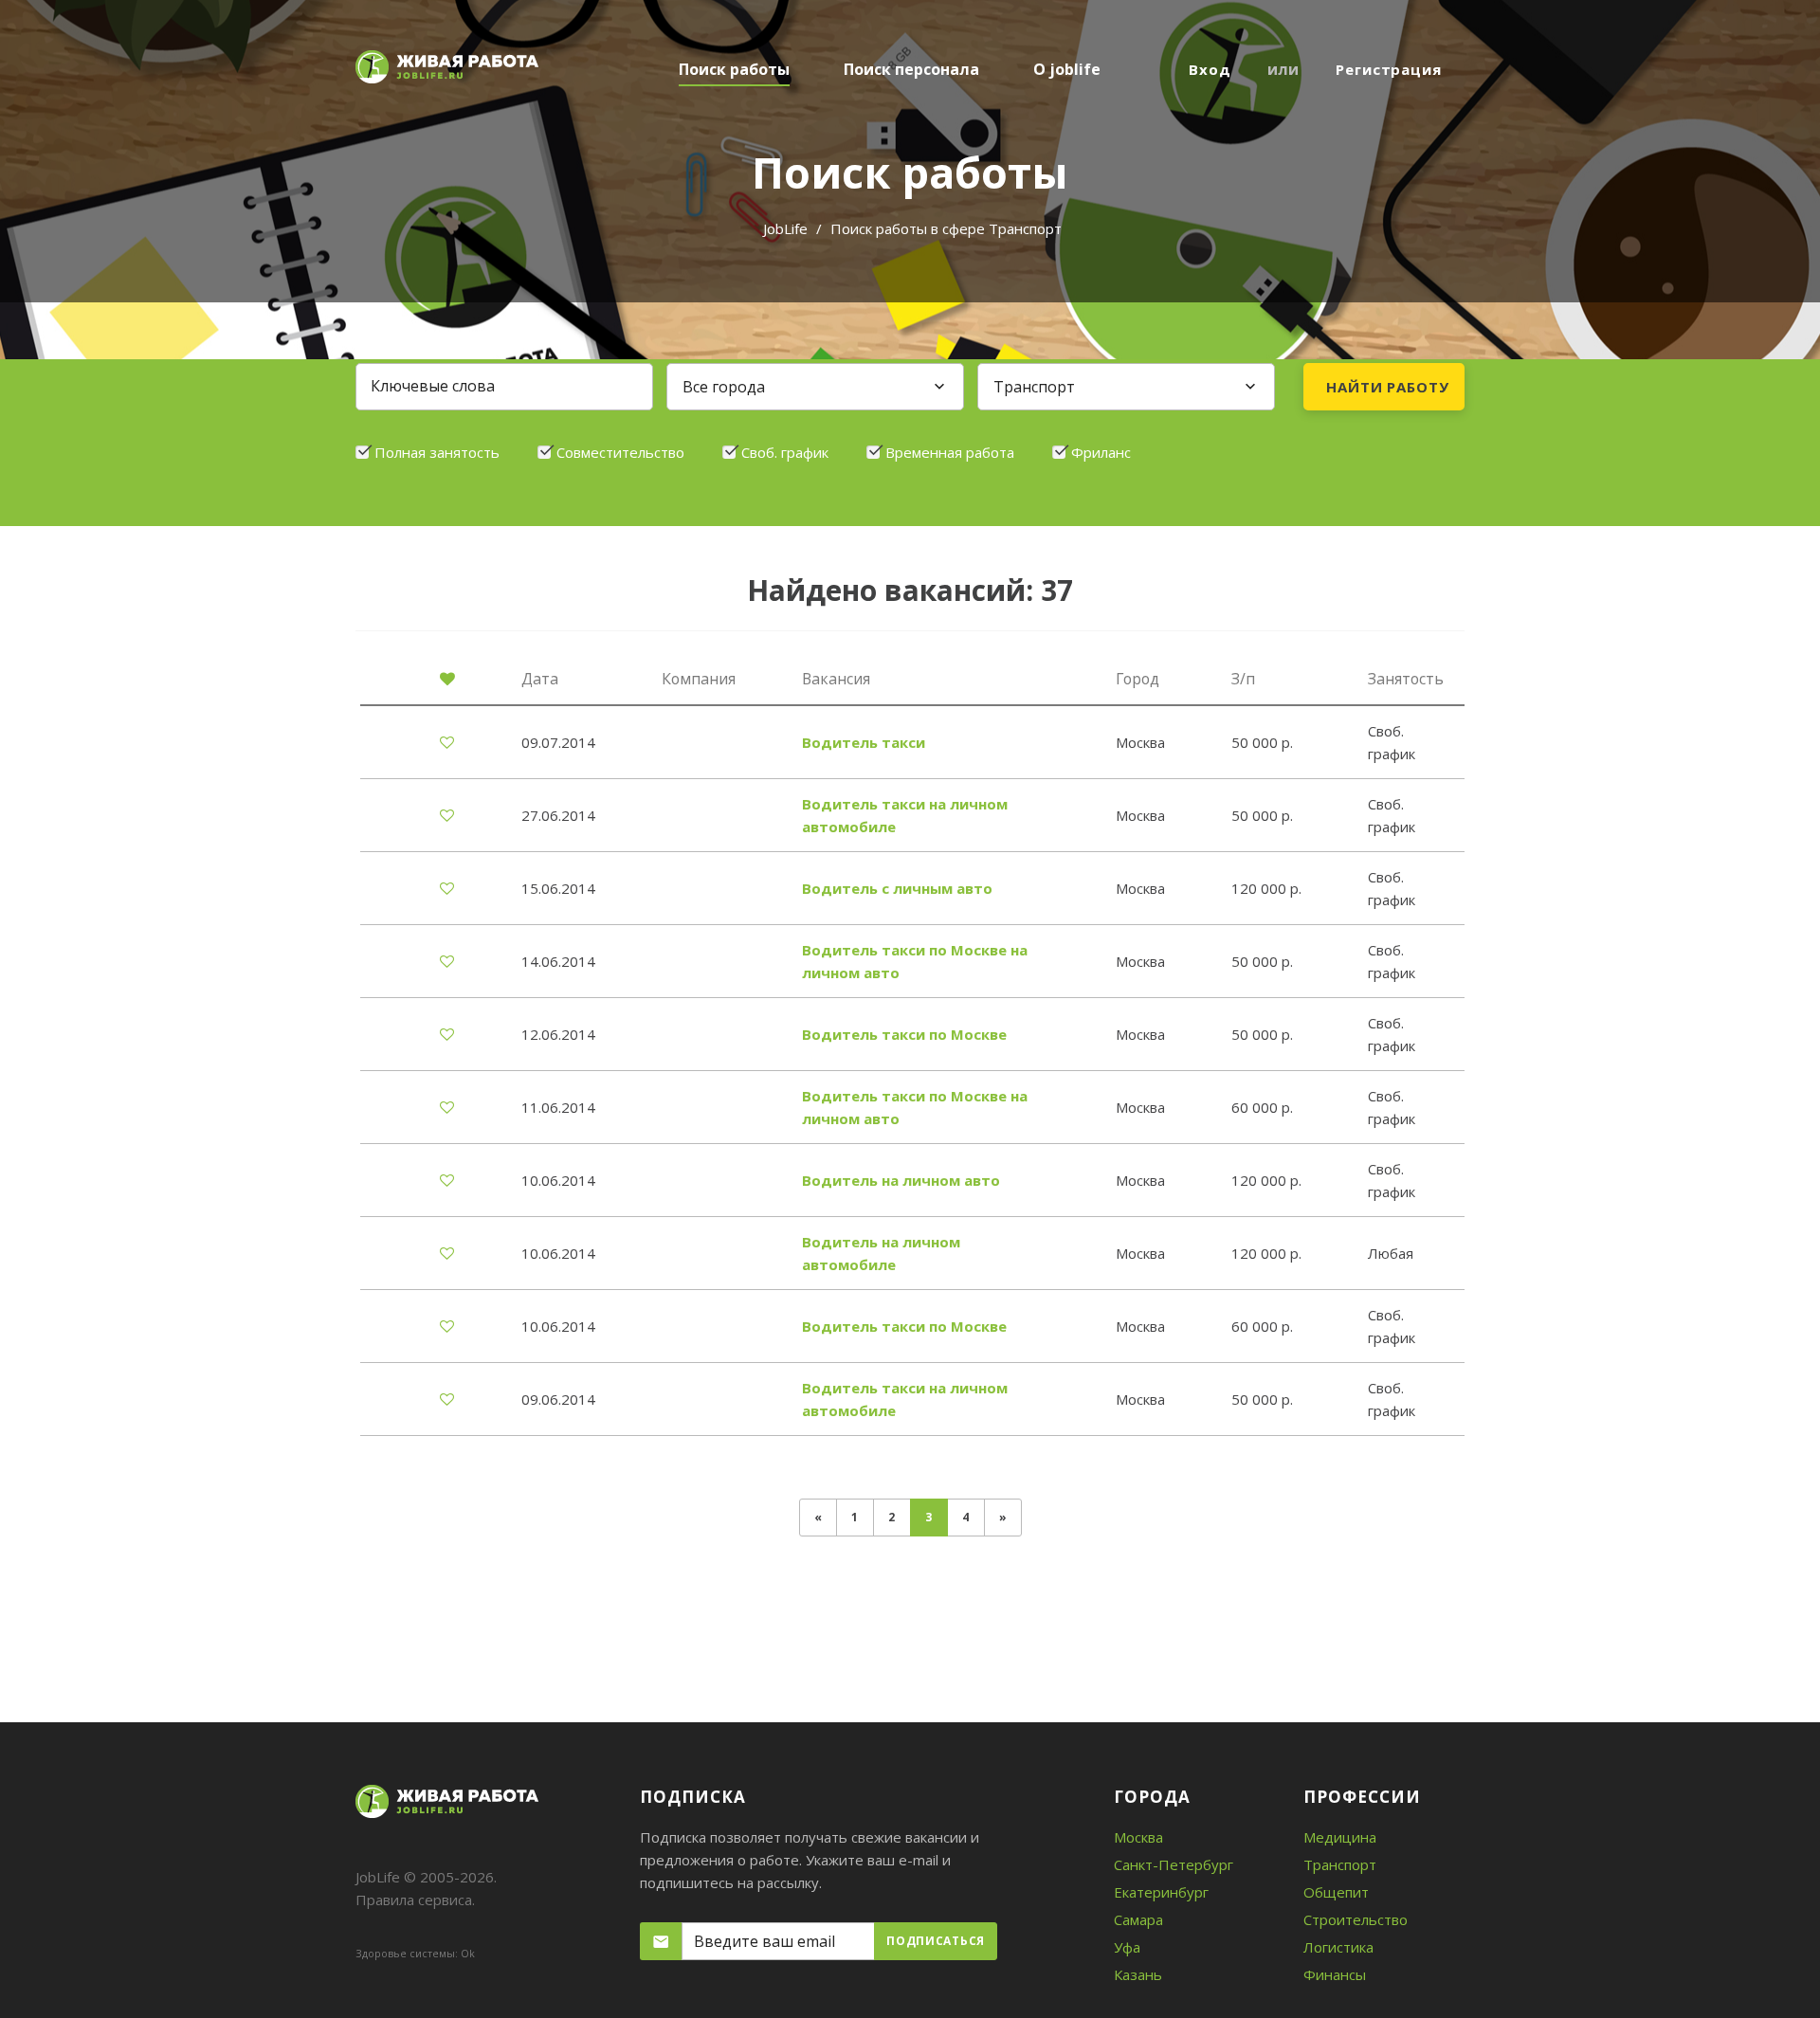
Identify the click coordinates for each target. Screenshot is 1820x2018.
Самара (1138, 1919)
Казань (1138, 1974)
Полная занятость (437, 452)
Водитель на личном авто (901, 1180)
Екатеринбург (1161, 1892)
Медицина (1340, 1837)
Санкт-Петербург (1174, 1864)
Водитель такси (864, 742)
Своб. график (785, 452)
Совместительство (620, 452)
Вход (1210, 69)
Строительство (1356, 1919)
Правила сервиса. (415, 1900)
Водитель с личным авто (897, 888)
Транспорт (1340, 1864)
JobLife (785, 228)
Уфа (1127, 1947)
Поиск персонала (911, 69)
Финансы (1335, 1974)
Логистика (1338, 1947)
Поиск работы (734, 69)
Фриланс (1101, 452)
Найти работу (1388, 387)
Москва (1138, 1837)
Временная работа (950, 452)
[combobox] (815, 387)
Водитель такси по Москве (904, 1034)
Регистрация (1389, 69)
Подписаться (936, 1941)
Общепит (1336, 1892)
